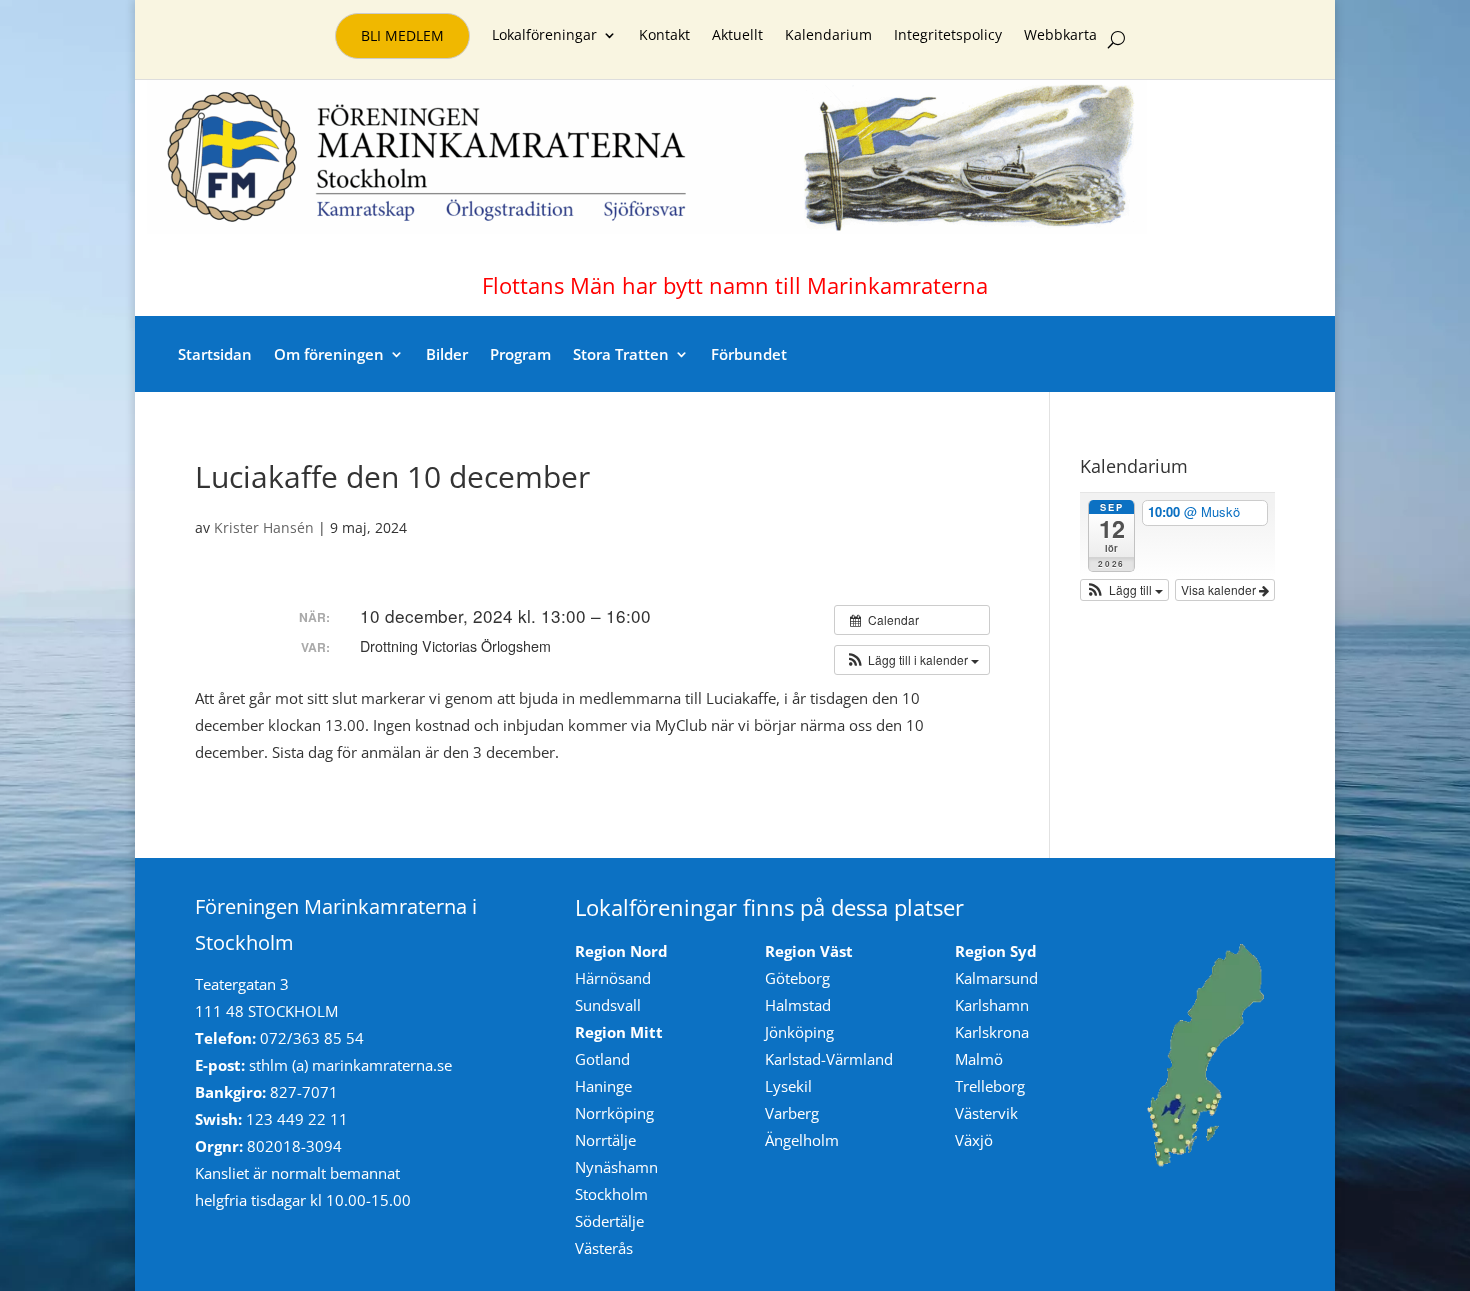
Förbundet (749, 354)
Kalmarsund (996, 978)
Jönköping (799, 1032)
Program (520, 354)
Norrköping (614, 1113)
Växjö (974, 1140)
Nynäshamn (616, 1167)
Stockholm (611, 1194)
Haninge (603, 1086)
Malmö (979, 1059)
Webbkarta (1060, 36)
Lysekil (788, 1086)
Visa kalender (1220, 589)
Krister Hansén (264, 527)
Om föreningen (329, 354)
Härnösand (613, 978)
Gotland (602, 1059)
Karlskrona (992, 1032)
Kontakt (664, 36)
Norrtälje (605, 1140)
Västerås (604, 1248)
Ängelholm (802, 1140)
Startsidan (215, 354)
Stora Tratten (621, 354)
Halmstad (798, 1005)
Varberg (792, 1113)
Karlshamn (992, 1005)
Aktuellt (737, 36)
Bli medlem (402, 35)
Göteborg (797, 978)
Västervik (986, 1113)
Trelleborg (990, 1086)
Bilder (447, 354)
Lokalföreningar (544, 36)
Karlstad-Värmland (829, 1059)
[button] (912, 660)
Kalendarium (828, 36)
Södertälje (609, 1221)
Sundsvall (608, 1005)
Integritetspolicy (948, 36)
